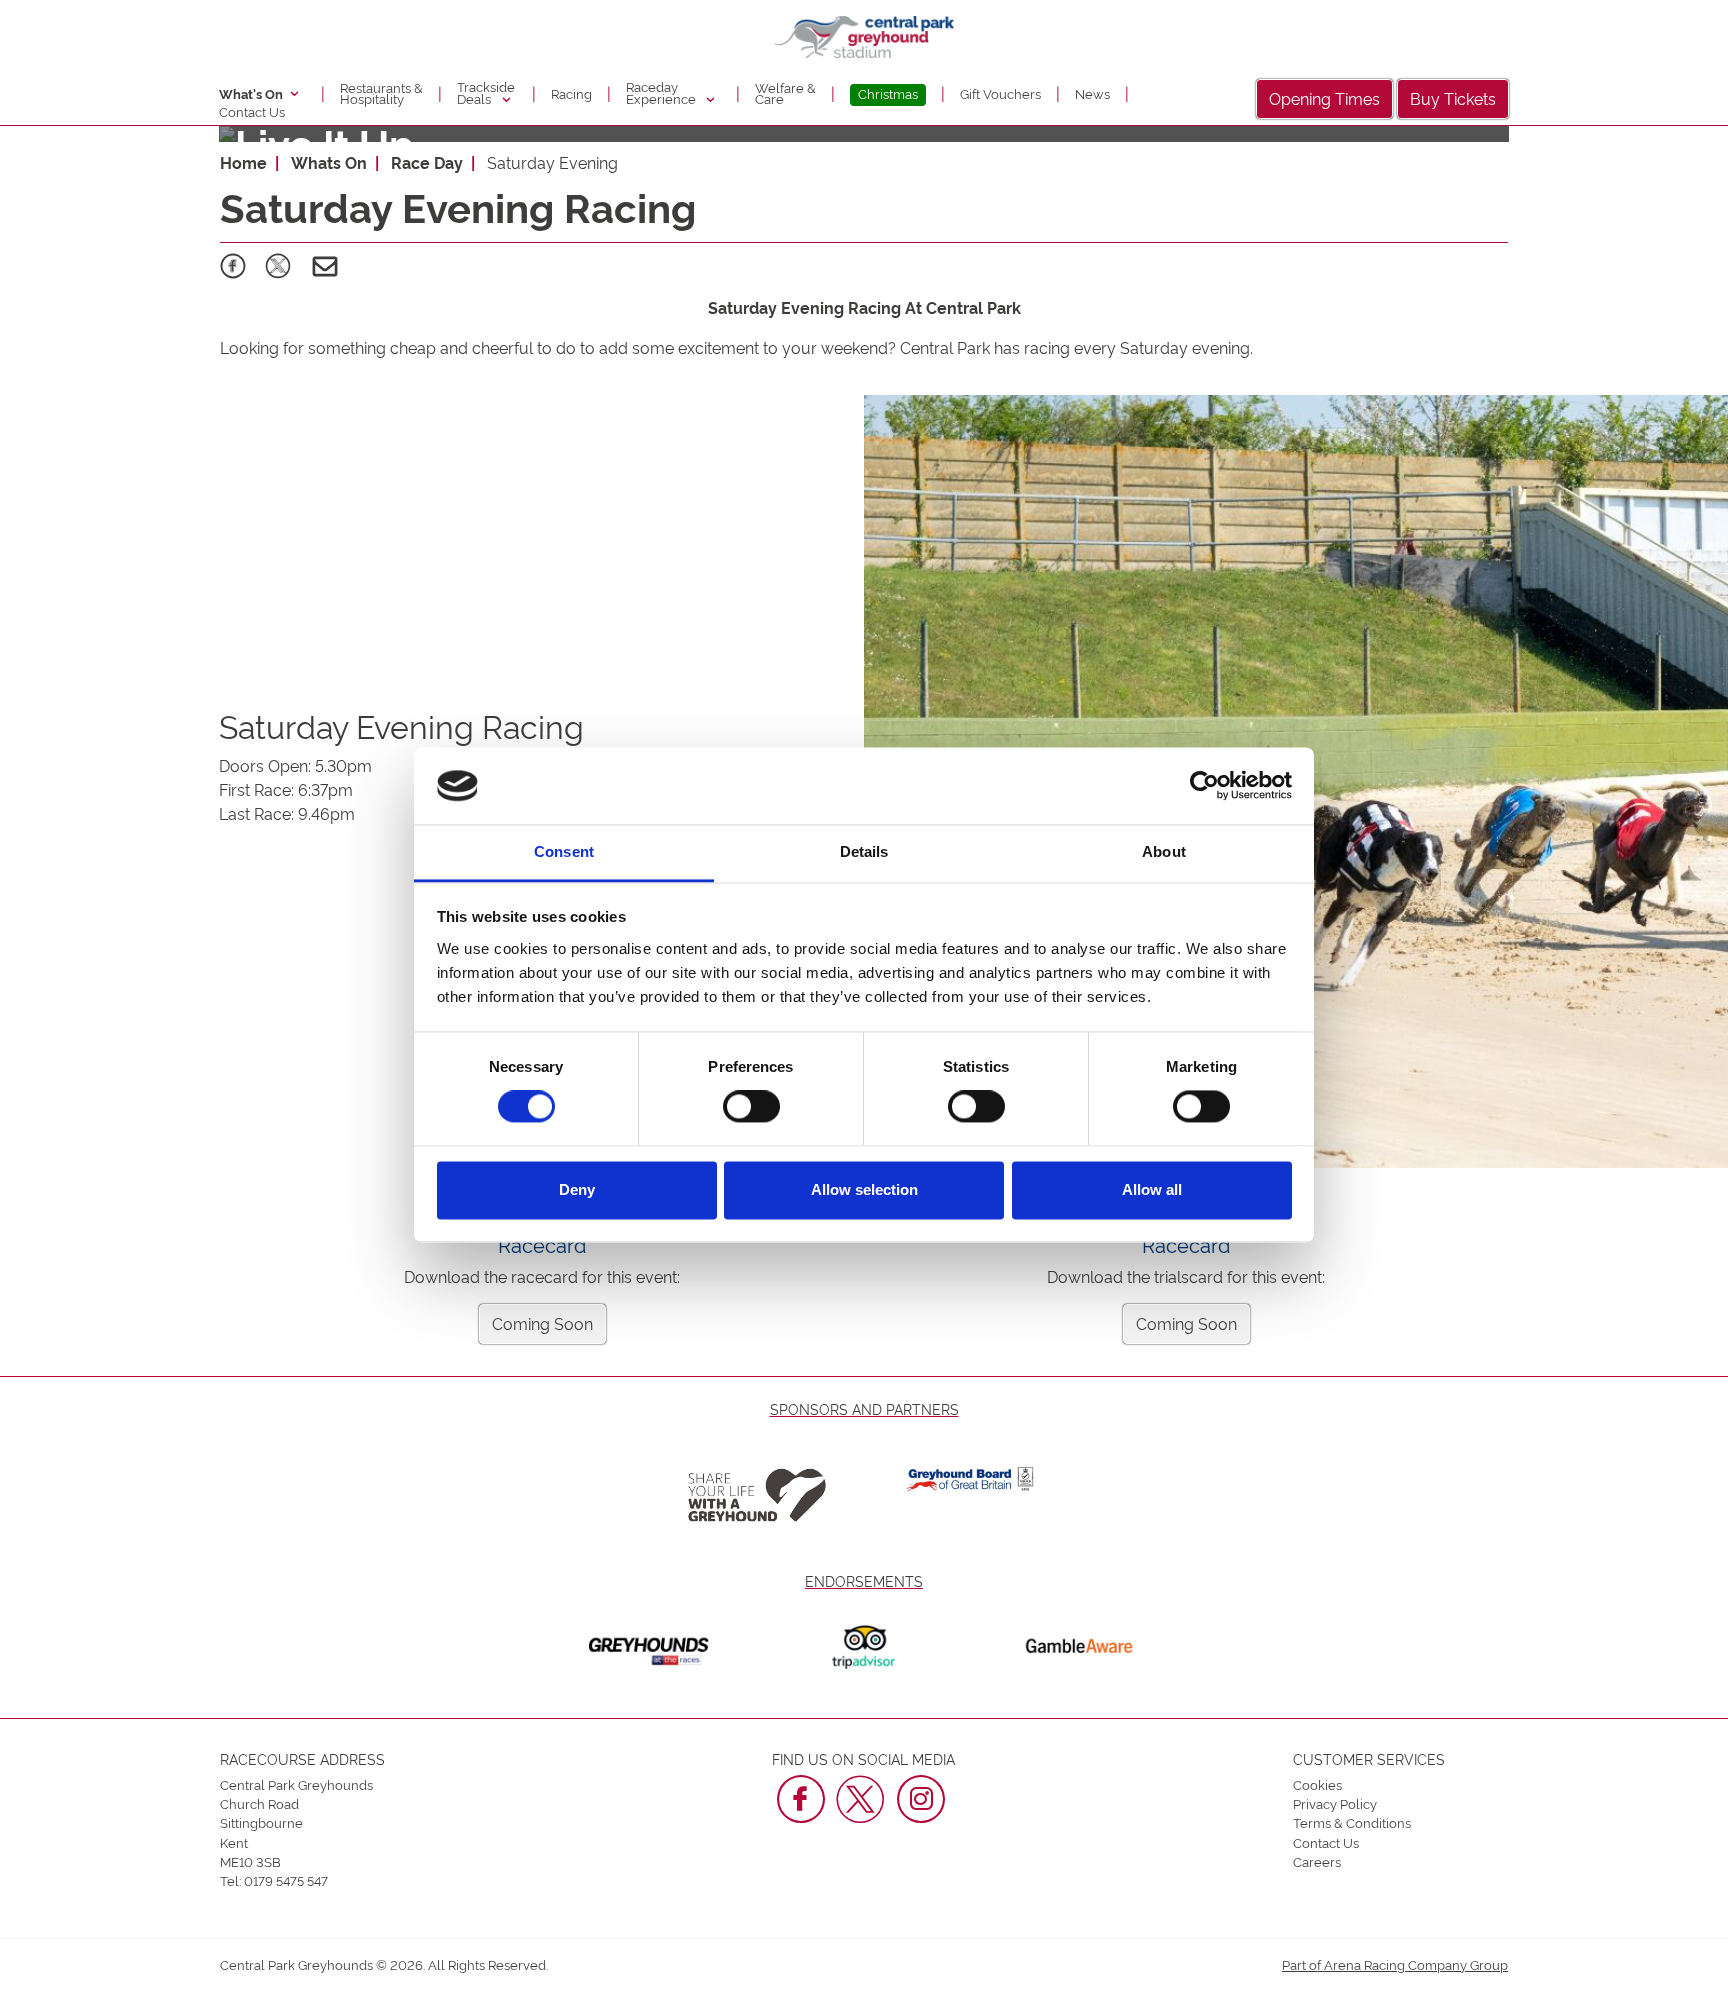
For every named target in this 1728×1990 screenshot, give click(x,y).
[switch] (751, 1107)
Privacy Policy (1335, 1803)
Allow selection (864, 1189)
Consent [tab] (564, 851)
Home (243, 162)
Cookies (1317, 1784)
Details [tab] (864, 851)
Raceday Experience (662, 92)
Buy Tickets (1453, 98)
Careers (1317, 1861)
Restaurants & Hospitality (381, 93)
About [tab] (1164, 851)
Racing (571, 93)
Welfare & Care (785, 93)
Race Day (427, 162)
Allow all (1152, 1189)
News (1092, 93)
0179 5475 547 (286, 1880)
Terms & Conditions (1352, 1822)
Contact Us (252, 111)
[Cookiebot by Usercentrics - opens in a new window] (1204, 786)
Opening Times (1324, 98)
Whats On (329, 162)
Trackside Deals (486, 92)
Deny (577, 1189)
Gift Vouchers (1000, 93)
